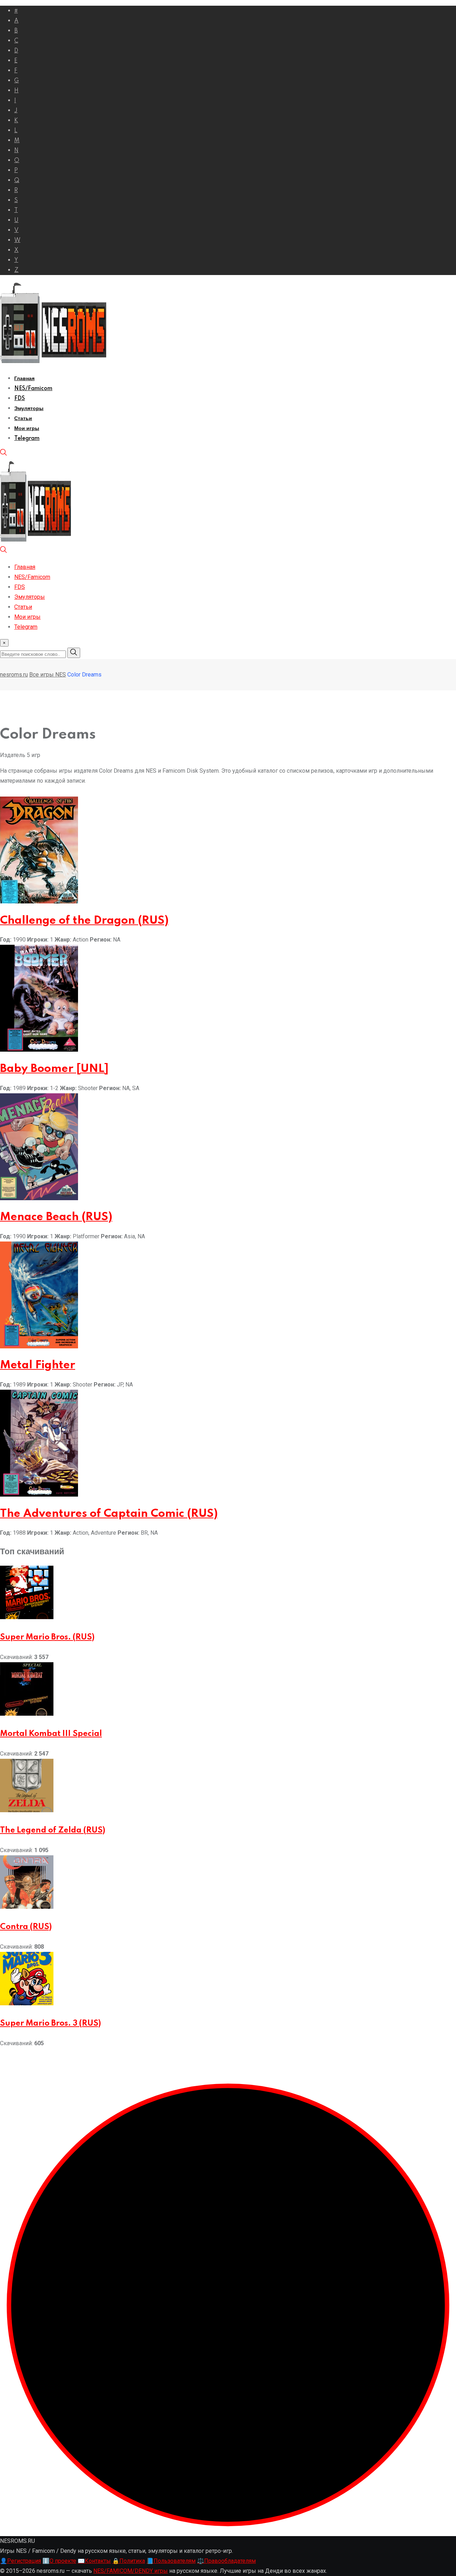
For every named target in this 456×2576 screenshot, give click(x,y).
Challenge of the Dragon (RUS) (84, 921)
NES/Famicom (33, 389)
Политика (129, 2561)
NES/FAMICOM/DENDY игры (131, 2571)
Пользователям (171, 2561)
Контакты (94, 2561)
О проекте (59, 2561)
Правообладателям (226, 2561)
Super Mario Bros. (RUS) (47, 1637)
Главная (24, 379)
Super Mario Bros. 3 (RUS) (50, 2023)
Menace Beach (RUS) (56, 1217)
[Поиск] (4, 454)
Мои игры (27, 429)
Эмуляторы (29, 409)
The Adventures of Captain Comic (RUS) (109, 1514)
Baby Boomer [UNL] (54, 1069)
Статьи (23, 419)
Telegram (27, 439)
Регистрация (20, 2561)
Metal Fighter (38, 1365)
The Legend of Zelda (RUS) (53, 1830)
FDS (20, 399)
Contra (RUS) (26, 1927)
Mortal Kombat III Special (51, 1734)
